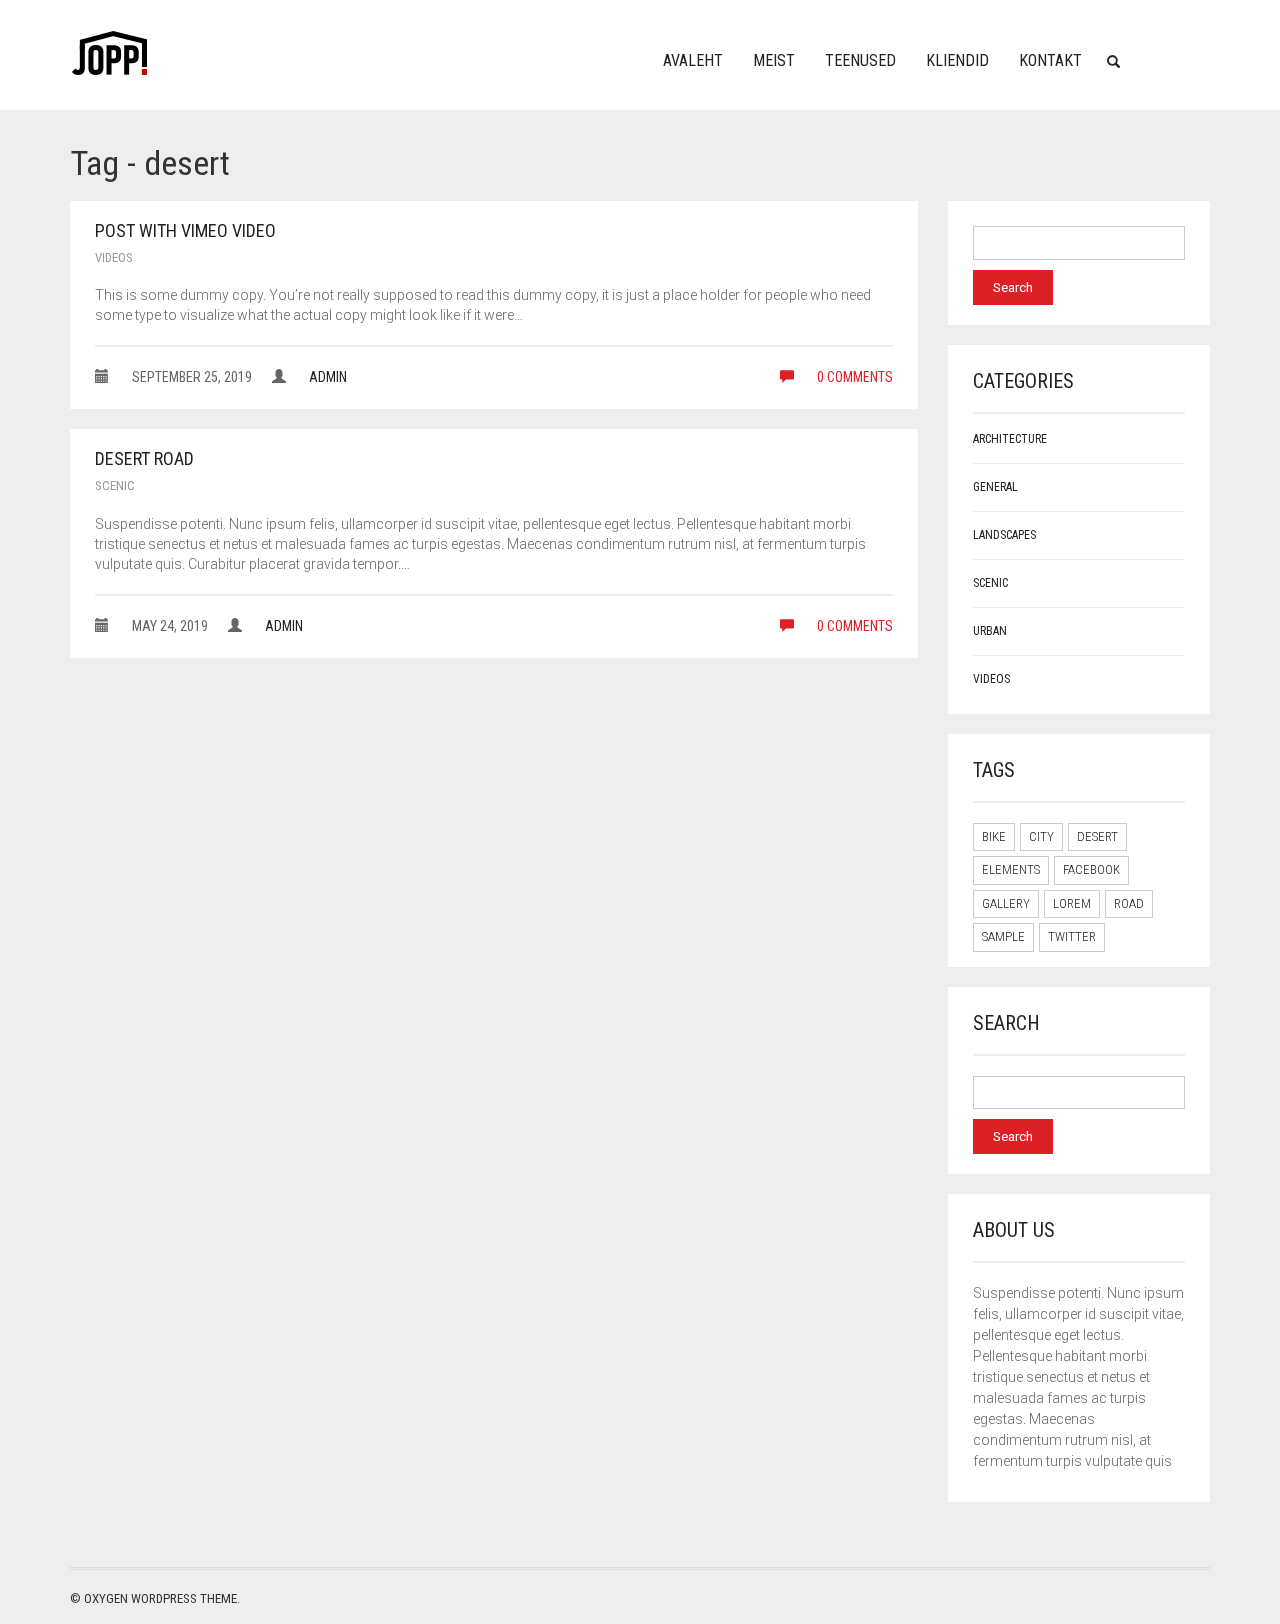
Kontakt (1050, 60)
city (1041, 836)
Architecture (1010, 439)
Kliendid (957, 60)
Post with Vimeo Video (185, 230)
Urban (990, 631)
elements (1011, 869)
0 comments (853, 377)
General (995, 487)
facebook (1091, 869)
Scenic (115, 485)
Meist (774, 60)
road (1129, 903)
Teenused (860, 60)
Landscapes (1004, 535)
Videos (114, 257)
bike (994, 836)
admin (328, 377)
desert (1097, 836)
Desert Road (144, 458)
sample (1003, 936)
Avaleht (693, 60)
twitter (1072, 936)
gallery (1006, 903)
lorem (1072, 903)
